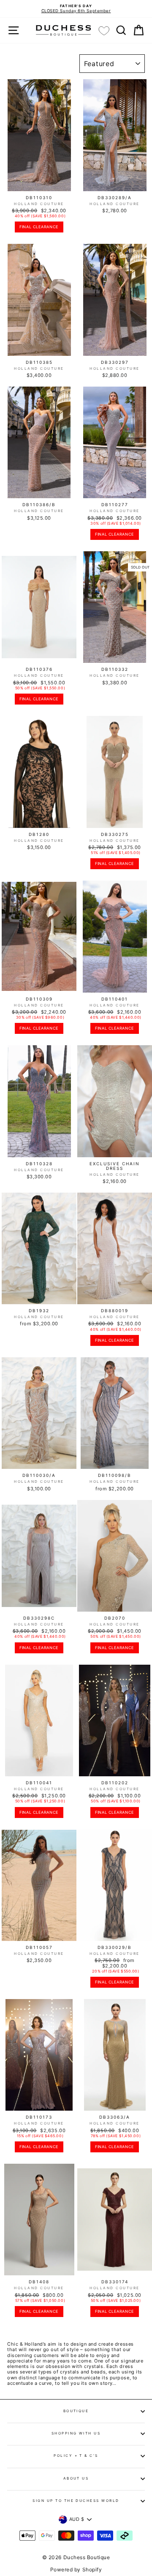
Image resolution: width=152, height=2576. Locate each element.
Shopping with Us (76, 2433)
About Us (76, 2478)
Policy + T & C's (76, 2456)
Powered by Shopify (76, 2569)
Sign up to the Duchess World (76, 2501)
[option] (76, 9)
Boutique (76, 2411)
